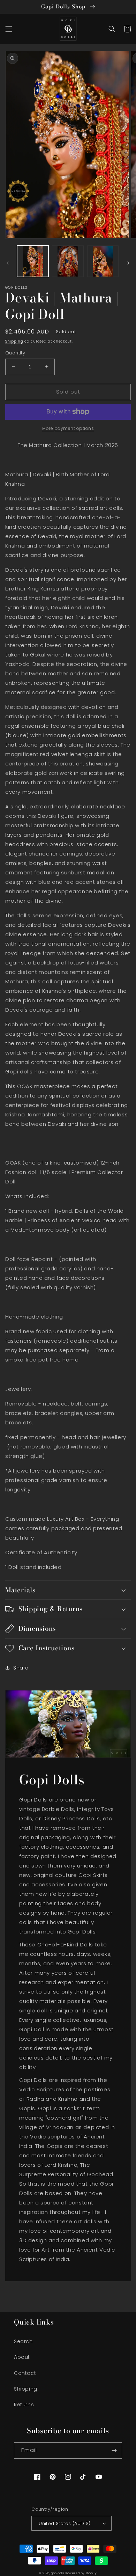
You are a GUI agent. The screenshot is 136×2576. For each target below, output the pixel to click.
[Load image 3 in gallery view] (103, 261)
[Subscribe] (114, 2450)
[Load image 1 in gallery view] (33, 261)
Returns (24, 2405)
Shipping (14, 341)
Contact (25, 2373)
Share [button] (21, 1668)
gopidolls (58, 2573)
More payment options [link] (68, 428)
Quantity (15, 353)
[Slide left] (8, 263)
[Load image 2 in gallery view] (68, 261)
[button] (9, 29)
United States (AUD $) (65, 2523)
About (22, 2357)
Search (23, 2341)
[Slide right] (128, 263)
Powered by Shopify (81, 2573)
